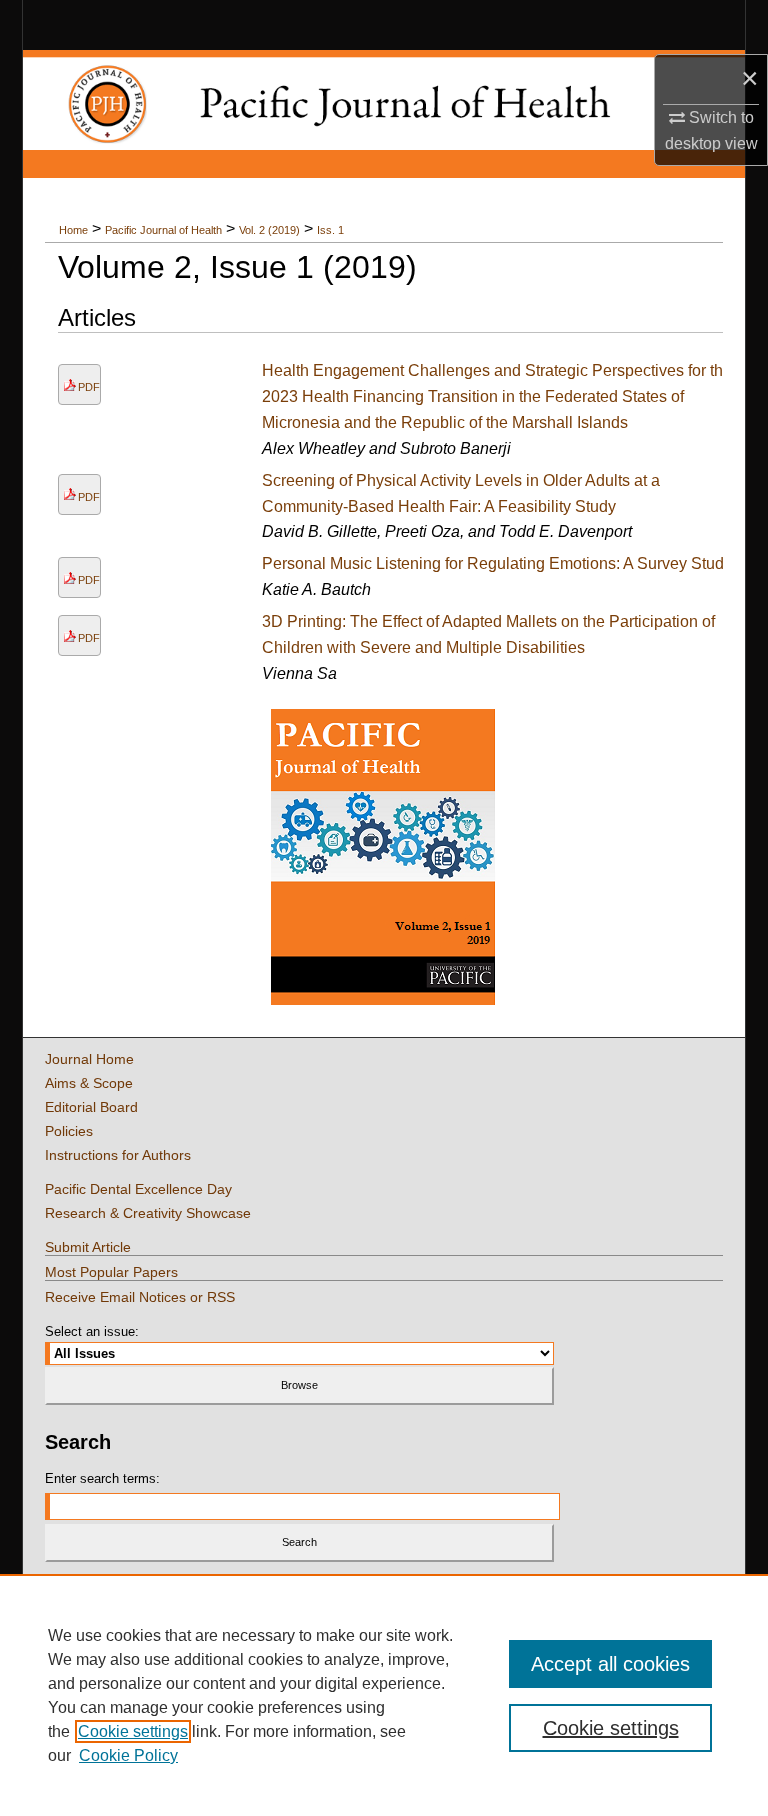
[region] (384, 1695)
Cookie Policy (128, 1755)
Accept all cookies (610, 1664)
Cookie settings (133, 1731)
